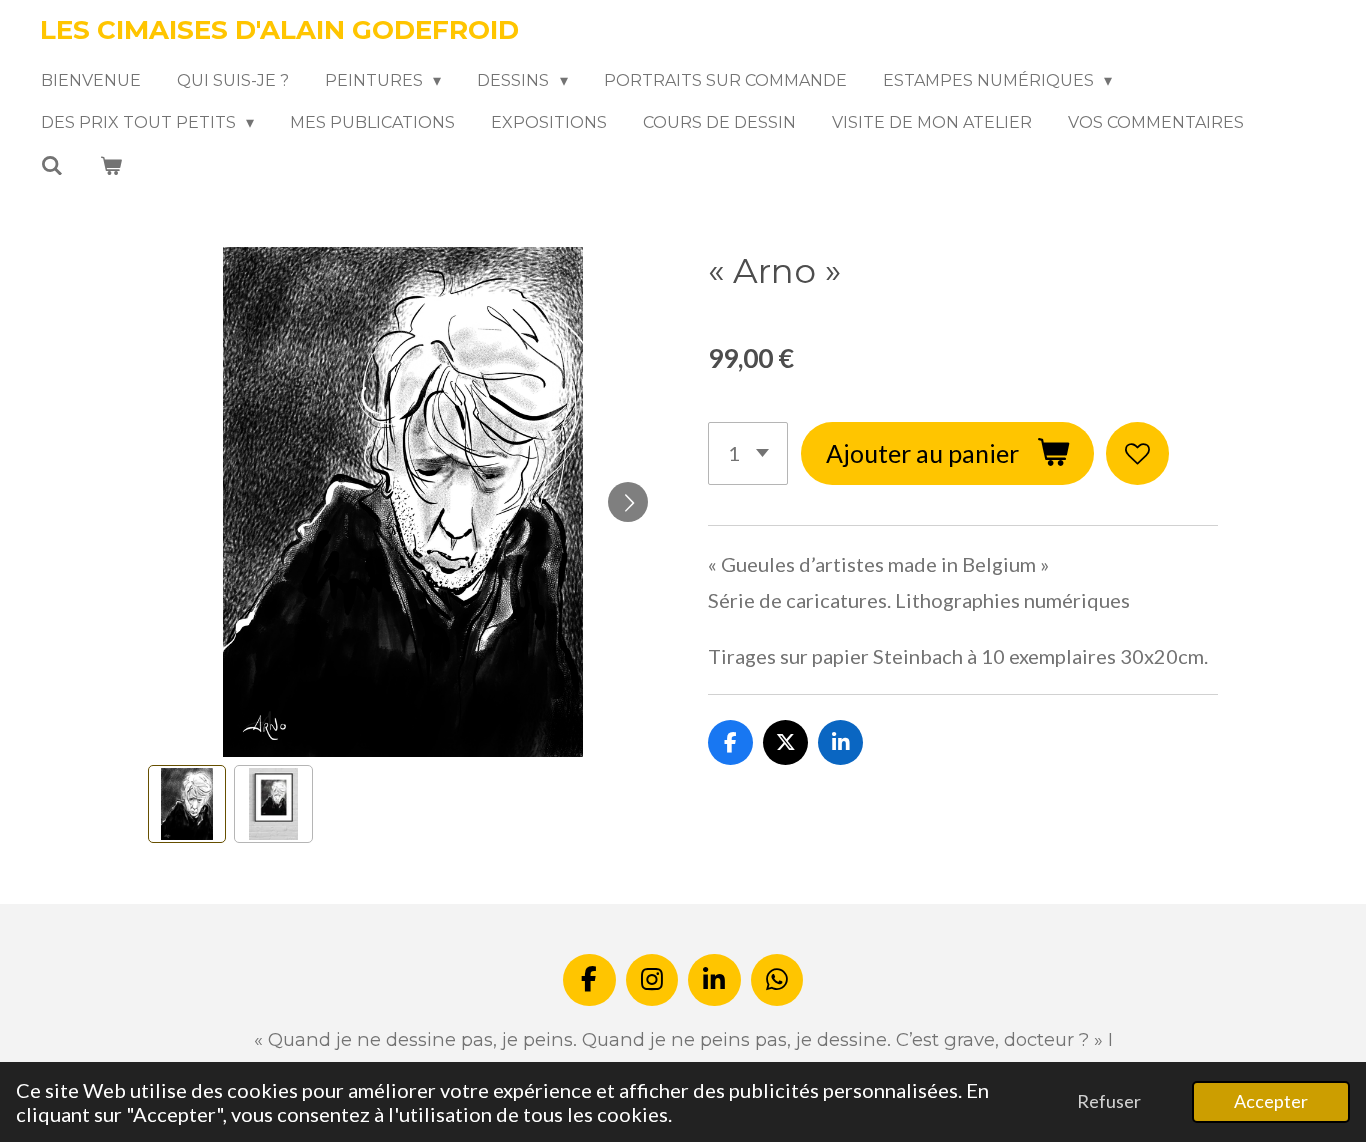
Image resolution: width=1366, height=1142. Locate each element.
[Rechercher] (52, 165)
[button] (187, 804)
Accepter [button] (1271, 1101)
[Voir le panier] (110, 165)
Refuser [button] (1109, 1101)
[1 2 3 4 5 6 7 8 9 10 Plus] (748, 453)
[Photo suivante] (628, 502)
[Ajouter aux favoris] (1137, 453)
